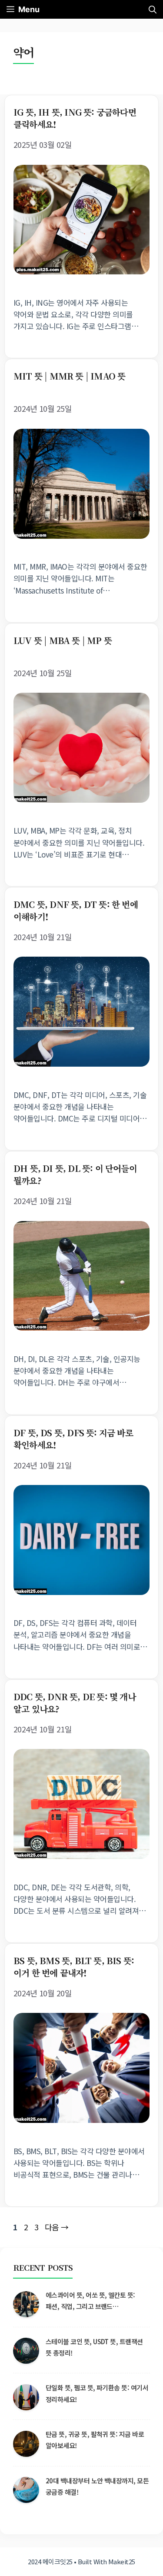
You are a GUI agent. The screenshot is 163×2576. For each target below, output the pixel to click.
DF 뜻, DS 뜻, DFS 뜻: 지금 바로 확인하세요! (73, 1439)
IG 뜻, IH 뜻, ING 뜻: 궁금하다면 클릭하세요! (75, 118)
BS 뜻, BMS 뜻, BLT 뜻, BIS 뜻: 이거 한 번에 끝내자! (74, 1967)
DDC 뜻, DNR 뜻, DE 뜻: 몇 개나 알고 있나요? (75, 1703)
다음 (57, 2227)
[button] (153, 9)
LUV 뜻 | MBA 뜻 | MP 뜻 (63, 640)
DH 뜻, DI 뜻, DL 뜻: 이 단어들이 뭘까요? (75, 1174)
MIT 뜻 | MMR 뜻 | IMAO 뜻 (69, 376)
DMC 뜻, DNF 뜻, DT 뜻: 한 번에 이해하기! (76, 910)
